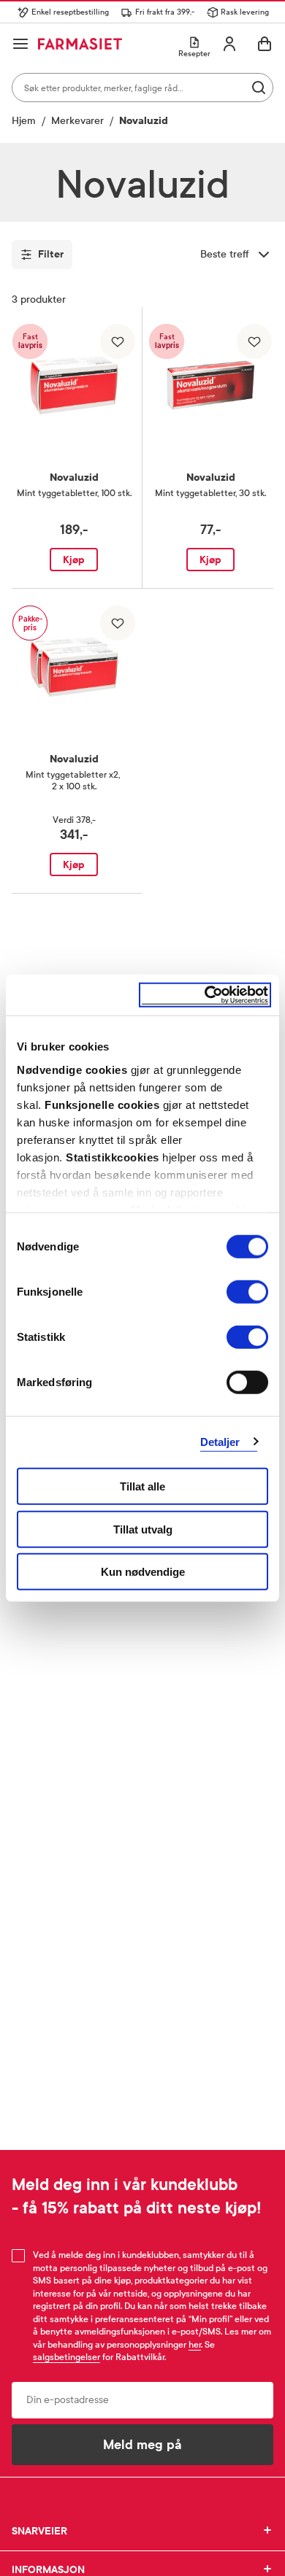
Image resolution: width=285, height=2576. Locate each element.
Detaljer (220, 1441)
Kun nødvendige (143, 1572)
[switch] (247, 1292)
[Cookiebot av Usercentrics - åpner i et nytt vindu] (205, 995)
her (195, 2345)
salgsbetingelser (66, 2357)
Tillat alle (142, 1486)
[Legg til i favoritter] (118, 341)
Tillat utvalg (143, 1529)
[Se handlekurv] (265, 44)
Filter (51, 254)
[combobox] (142, 88)
